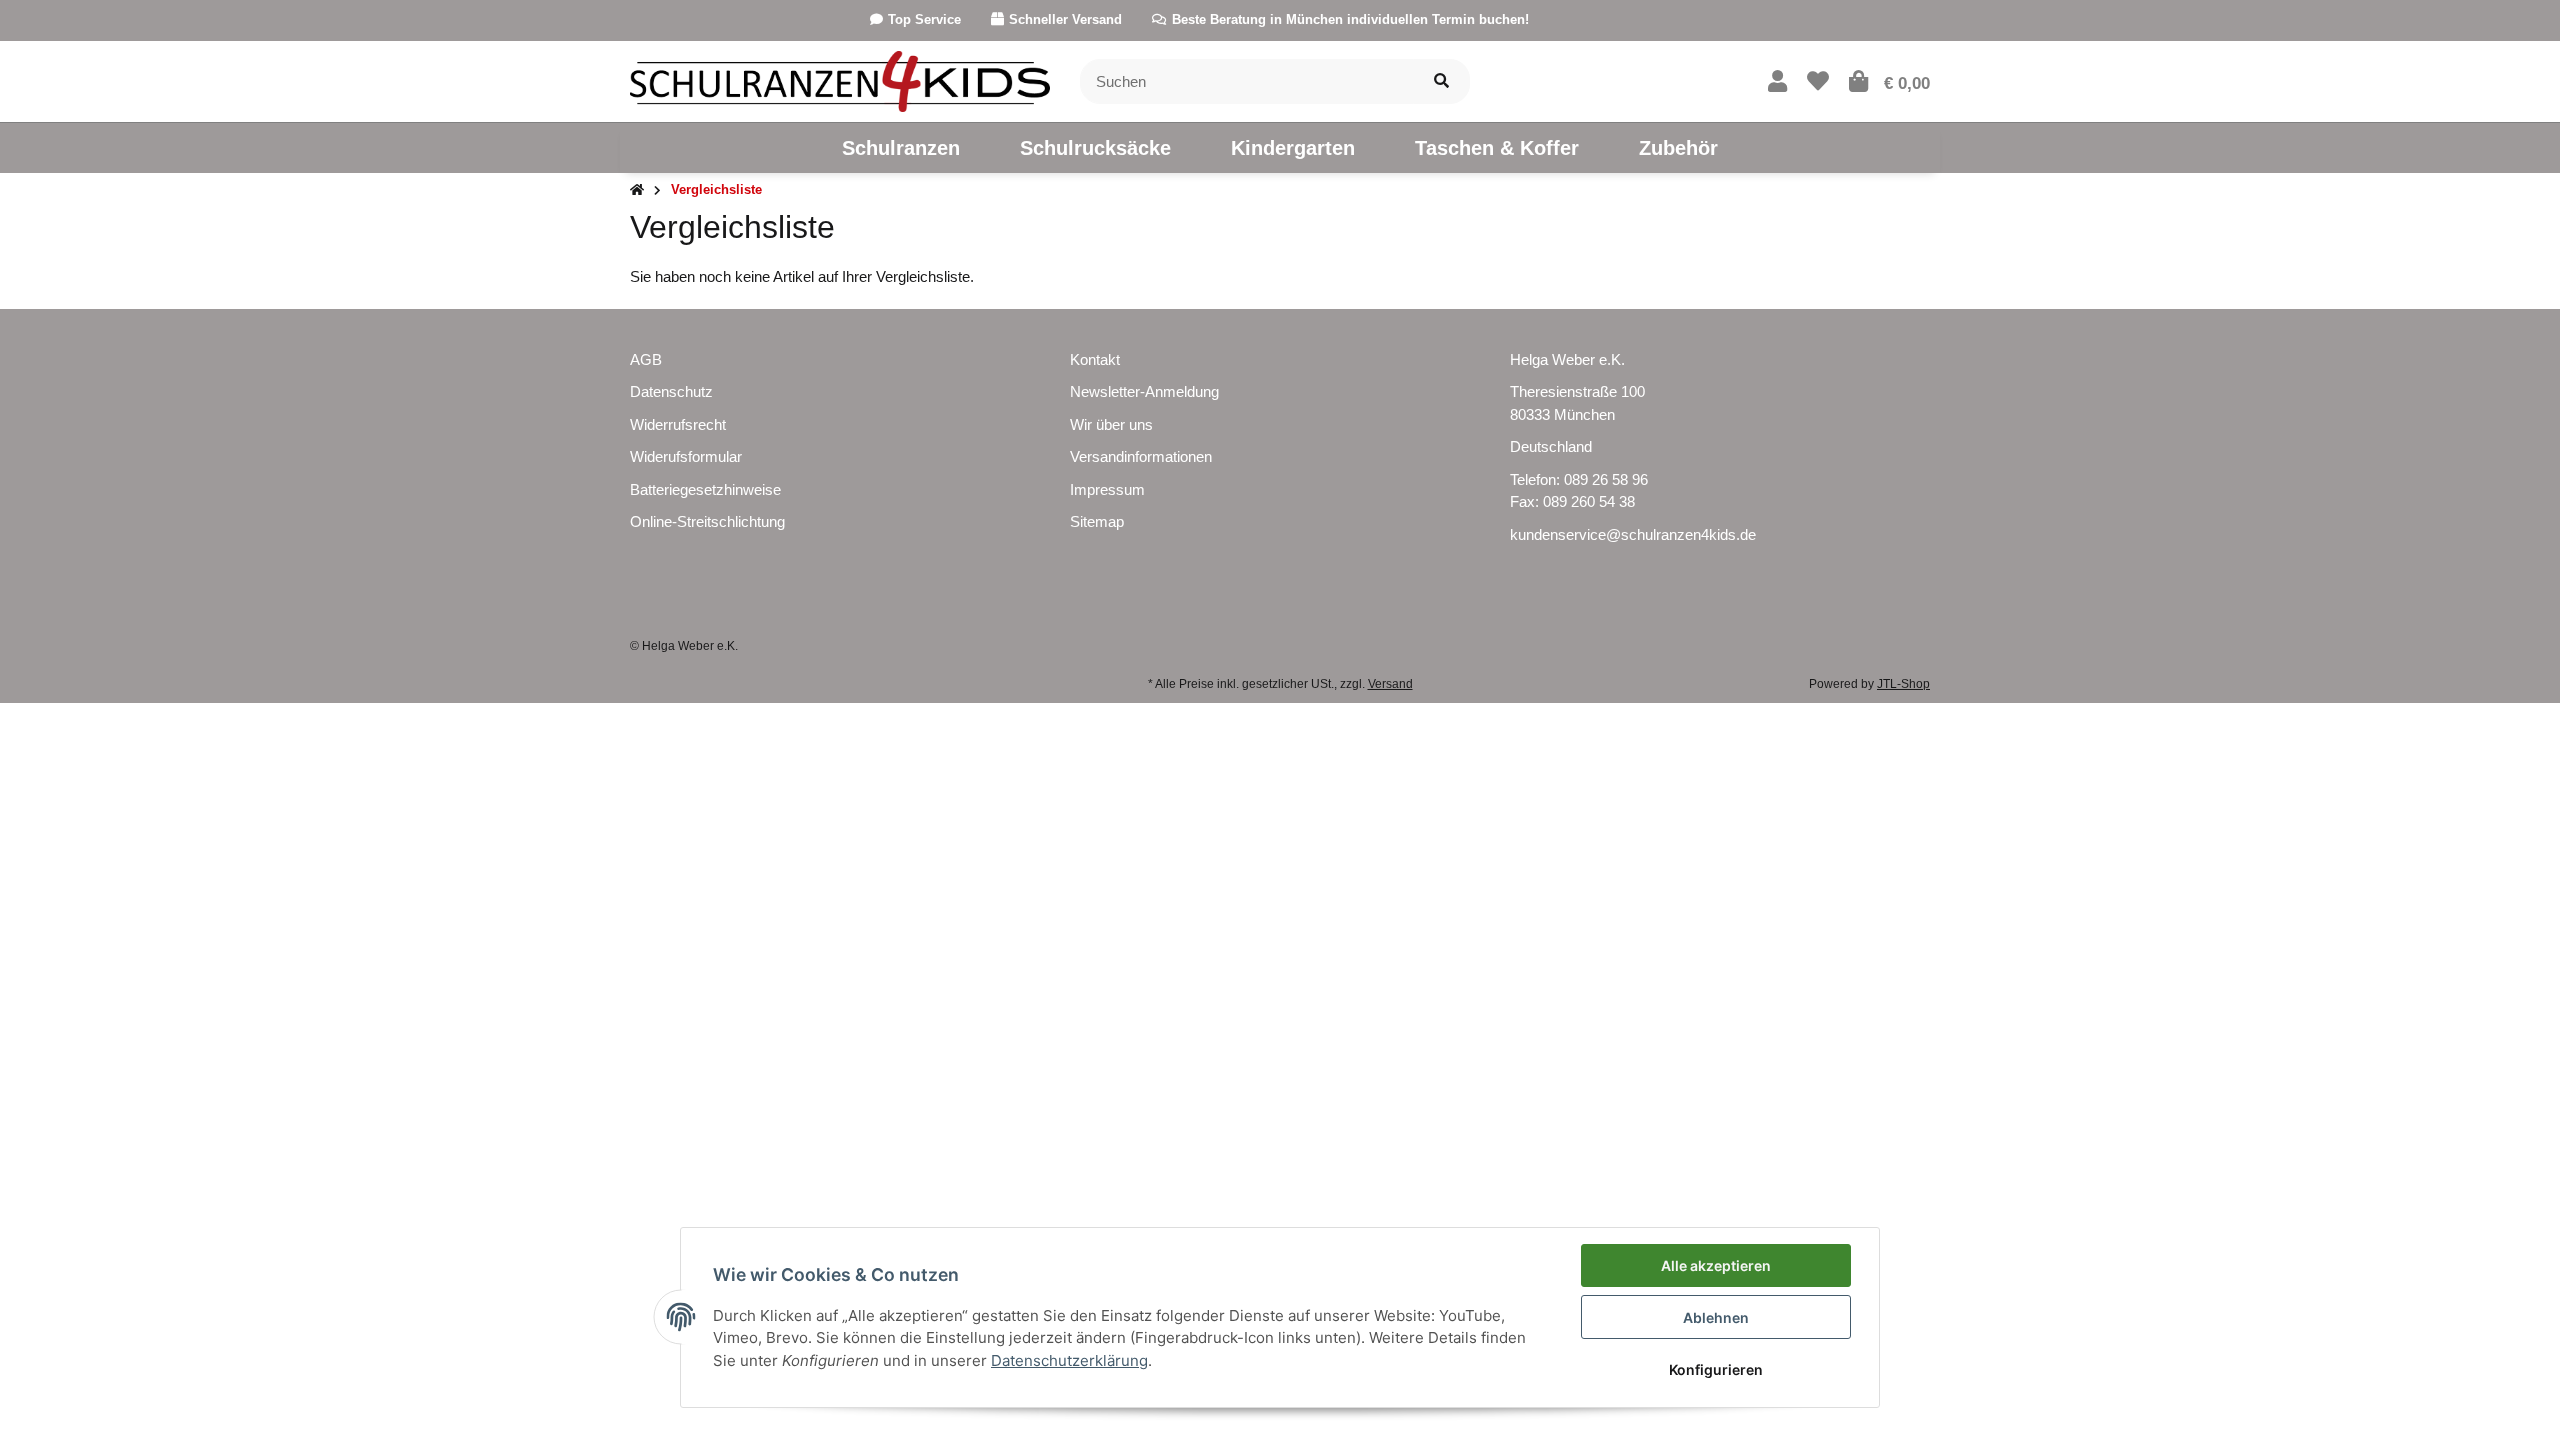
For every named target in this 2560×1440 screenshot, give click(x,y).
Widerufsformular (686, 456)
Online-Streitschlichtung (707, 521)
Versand (1390, 684)
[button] (1777, 81)
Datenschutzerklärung (1069, 1360)
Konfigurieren (1716, 1369)
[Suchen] (1441, 81)
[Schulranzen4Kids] (840, 79)
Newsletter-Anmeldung (1144, 391)
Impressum (1107, 489)
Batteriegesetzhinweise (705, 489)
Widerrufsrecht (678, 424)
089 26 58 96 (1606, 479)
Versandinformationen (1141, 456)
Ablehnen (1716, 1317)
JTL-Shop (1903, 684)
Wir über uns (1111, 424)
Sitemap (1097, 521)
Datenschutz (671, 391)
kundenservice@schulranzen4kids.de (1633, 534)
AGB (646, 359)
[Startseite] (637, 190)
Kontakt (1095, 359)
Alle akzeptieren (1716, 1265)
